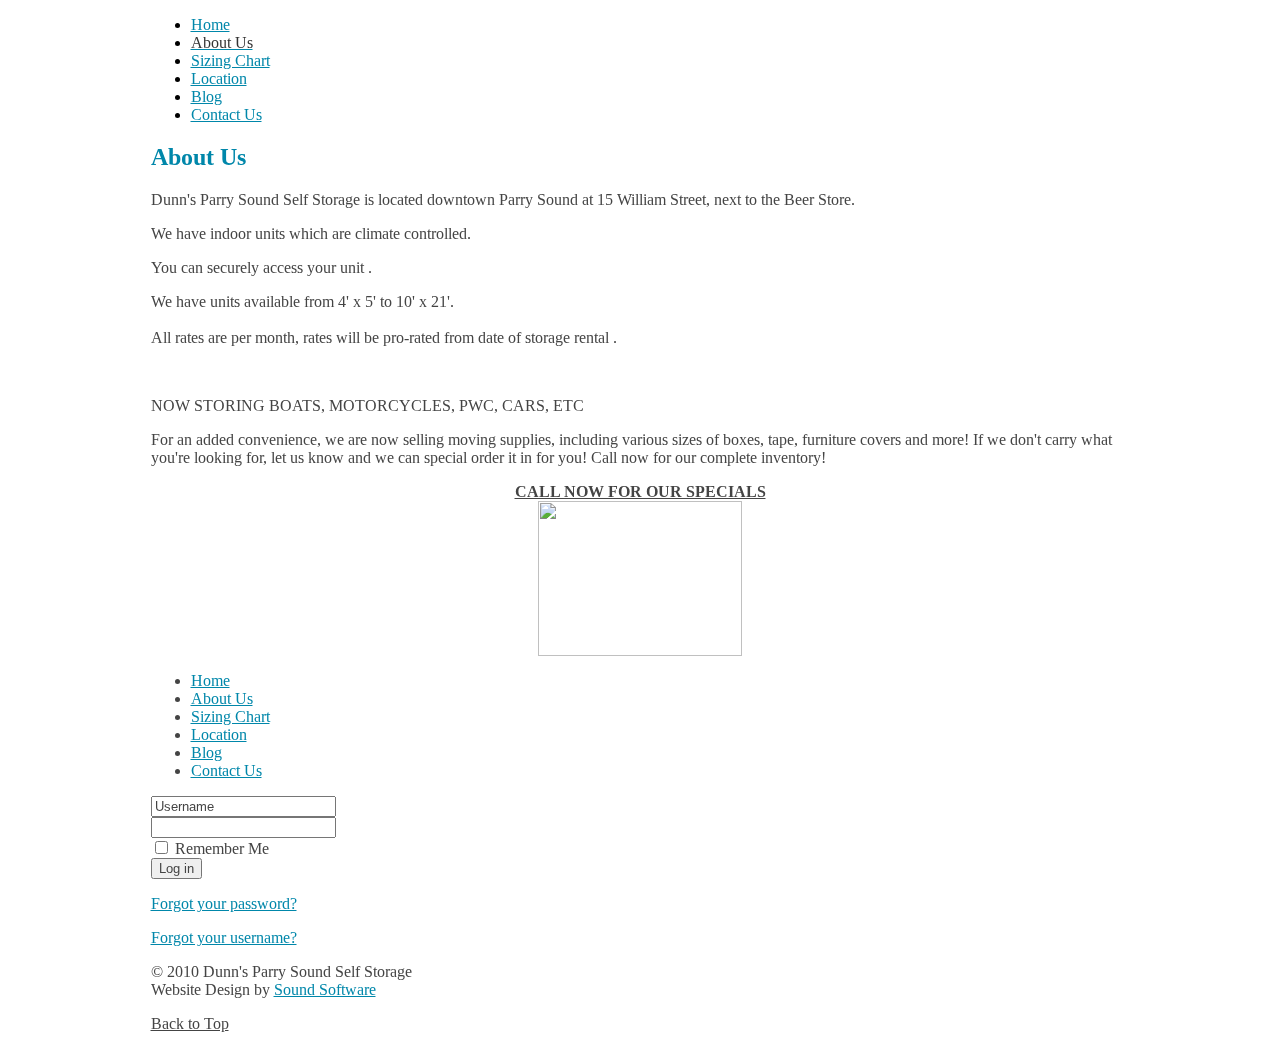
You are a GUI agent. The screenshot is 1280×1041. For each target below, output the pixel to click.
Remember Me (222, 848)
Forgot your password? (224, 903)
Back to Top (190, 1023)
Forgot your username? (224, 937)
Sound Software (325, 989)
